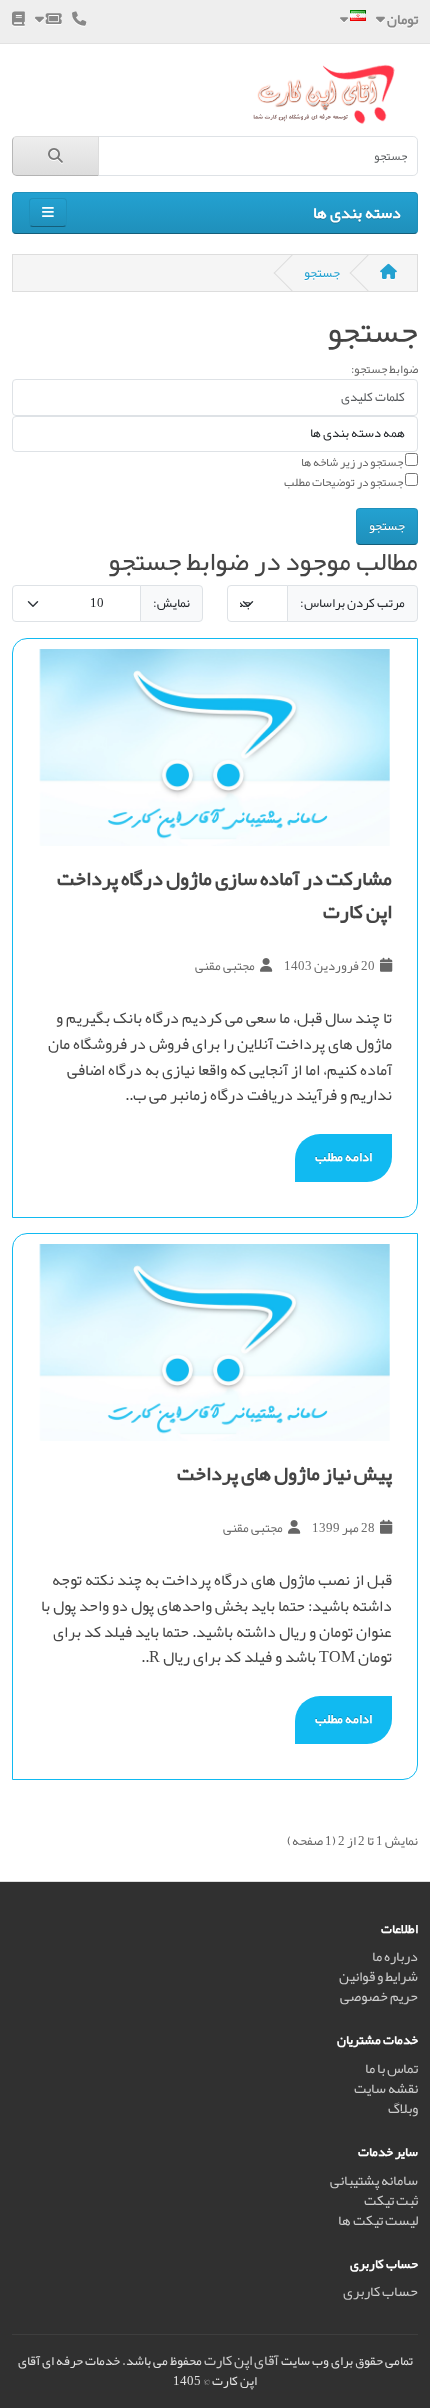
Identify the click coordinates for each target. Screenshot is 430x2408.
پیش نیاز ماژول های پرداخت (284, 1473)
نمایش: (171, 603)
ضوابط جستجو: (384, 369)
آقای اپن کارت (241, 2360)
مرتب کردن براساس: (352, 603)
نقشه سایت (386, 2088)
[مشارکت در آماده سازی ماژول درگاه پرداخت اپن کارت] (215, 747)
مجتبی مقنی (225, 966)
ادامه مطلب (343, 1157)
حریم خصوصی (379, 1996)
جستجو (322, 273)
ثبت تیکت (391, 2200)
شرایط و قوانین (378, 1976)
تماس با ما (391, 2068)
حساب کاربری (380, 2291)
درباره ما (395, 1956)
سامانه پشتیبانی (374, 2180)
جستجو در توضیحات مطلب (344, 482)
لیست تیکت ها (378, 2220)
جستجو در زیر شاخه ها (353, 462)
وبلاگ (403, 2108)
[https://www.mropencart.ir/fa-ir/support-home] (48, 19)
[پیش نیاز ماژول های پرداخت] (215, 1342)
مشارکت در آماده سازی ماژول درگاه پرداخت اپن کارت (224, 894)
